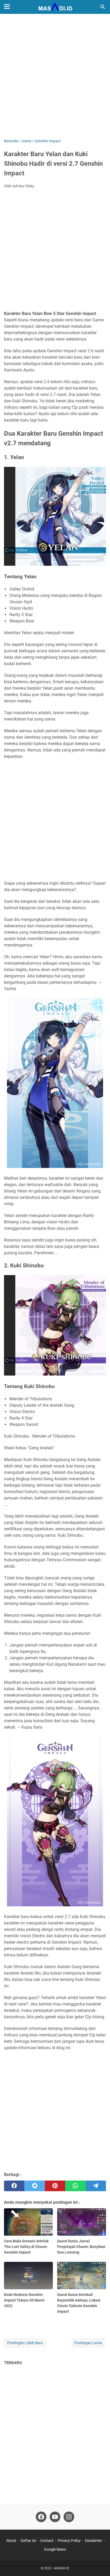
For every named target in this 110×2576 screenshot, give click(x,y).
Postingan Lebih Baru (25, 2343)
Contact (47, 2541)
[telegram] (96, 2186)
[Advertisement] (55, 77)
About (11, 2541)
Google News (55, 2549)
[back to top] (99, 2564)
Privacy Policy (69, 2541)
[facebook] (14, 2186)
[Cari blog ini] (103, 7)
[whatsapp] (75, 2186)
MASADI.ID (62, 2568)
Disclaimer (93, 2541)
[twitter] (34, 2186)
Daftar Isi (28, 2541)
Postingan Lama (88, 2343)
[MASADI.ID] (55, 7)
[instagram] (69, 2517)
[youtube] (55, 2517)
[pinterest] (55, 2186)
